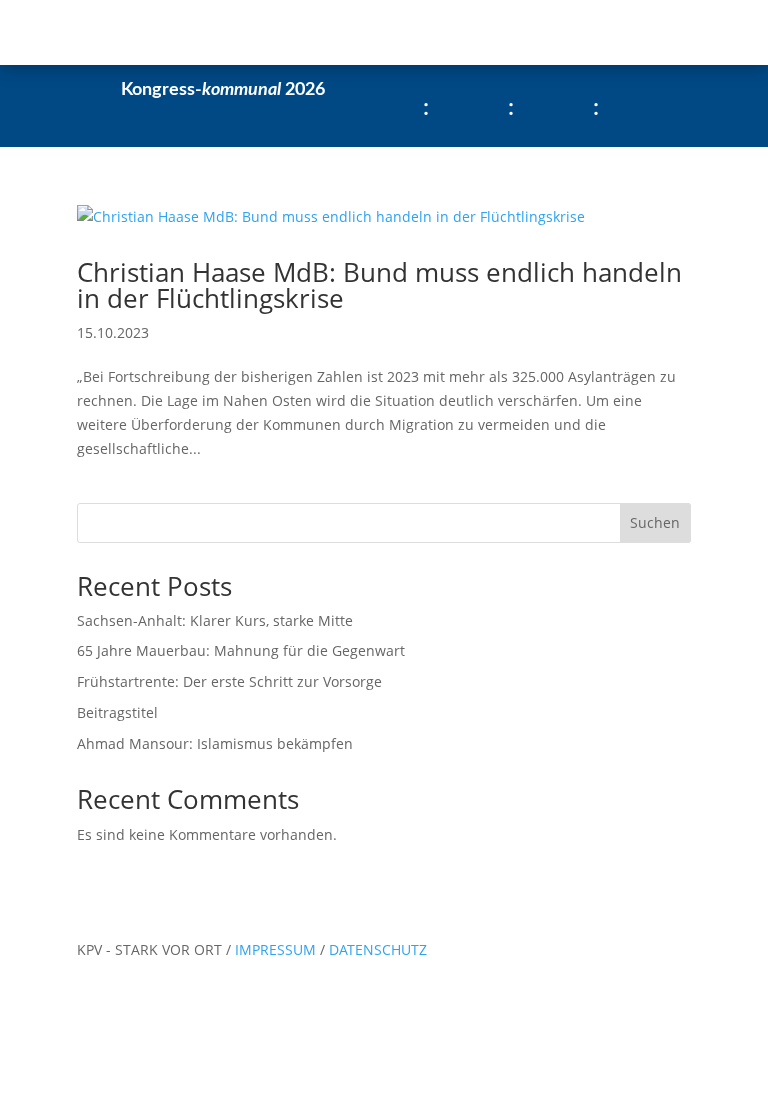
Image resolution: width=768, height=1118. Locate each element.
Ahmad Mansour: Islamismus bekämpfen (215, 743)
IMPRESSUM (277, 949)
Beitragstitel (117, 712)
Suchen (655, 522)
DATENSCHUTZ (378, 949)
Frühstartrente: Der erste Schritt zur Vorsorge (229, 681)
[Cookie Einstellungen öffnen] (150, 1105)
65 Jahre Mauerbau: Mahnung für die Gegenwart (241, 650)
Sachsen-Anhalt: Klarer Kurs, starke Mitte (215, 620)
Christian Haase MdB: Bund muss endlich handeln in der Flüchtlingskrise (379, 285)
